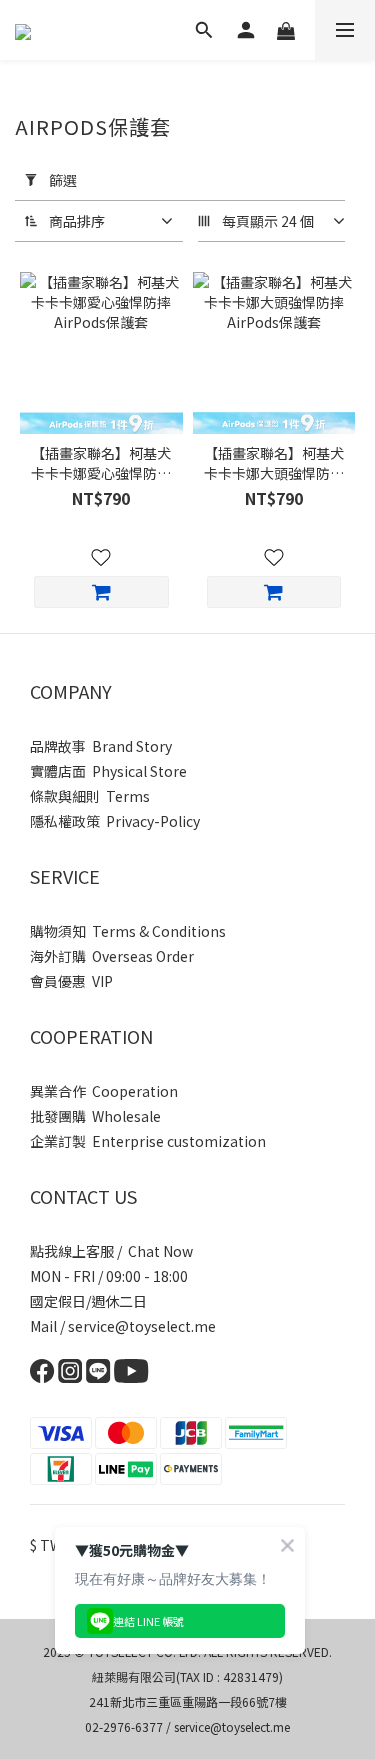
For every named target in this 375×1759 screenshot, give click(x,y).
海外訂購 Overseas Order (112, 956)
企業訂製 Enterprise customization (148, 1141)
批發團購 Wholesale (95, 1116)
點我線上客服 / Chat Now (111, 1251)
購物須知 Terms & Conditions (128, 931)
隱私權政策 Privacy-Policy (115, 821)
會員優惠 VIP (71, 981)
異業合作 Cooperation (104, 1091)
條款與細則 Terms (90, 796)
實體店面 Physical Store (108, 771)
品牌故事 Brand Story (101, 746)
